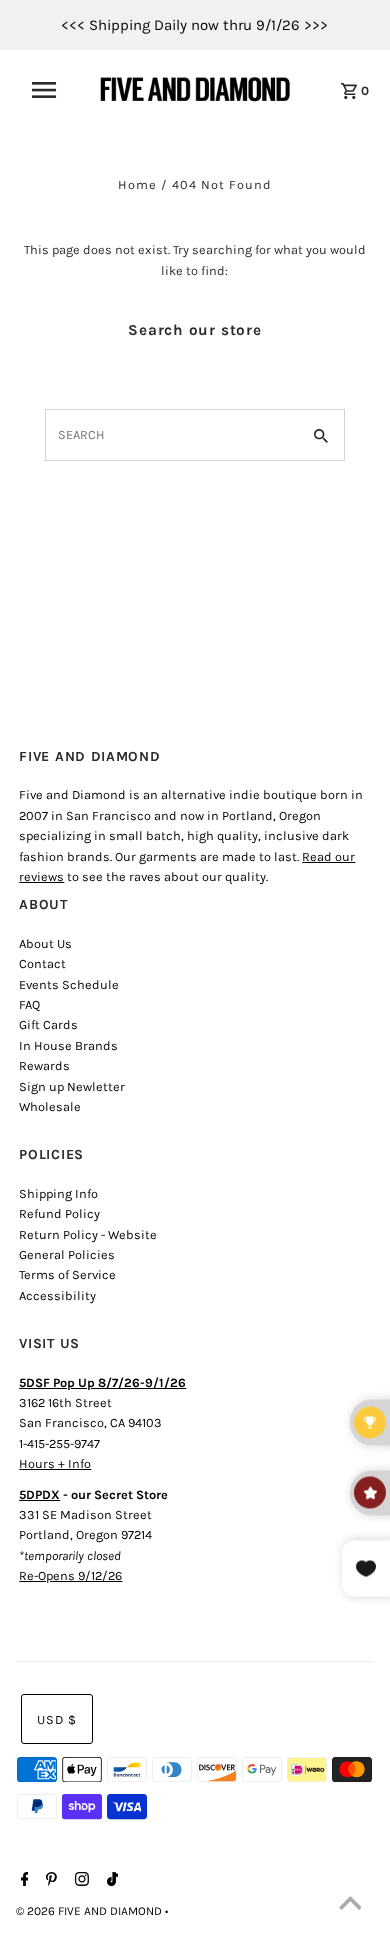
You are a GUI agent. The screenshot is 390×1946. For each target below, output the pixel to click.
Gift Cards (48, 1024)
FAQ (29, 1004)
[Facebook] (22, 1881)
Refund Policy (59, 1213)
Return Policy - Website (88, 1234)
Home (137, 184)
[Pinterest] (49, 1881)
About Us (45, 943)
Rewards (44, 1065)
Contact (42, 963)
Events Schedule (69, 984)
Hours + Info (55, 1463)
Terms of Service (67, 1274)
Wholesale (50, 1106)
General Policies (67, 1254)
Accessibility (57, 1295)
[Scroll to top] (350, 1906)
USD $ (57, 1719)
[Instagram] (79, 1881)
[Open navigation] (53, 90)
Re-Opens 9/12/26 (70, 1575)
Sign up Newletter (72, 1086)
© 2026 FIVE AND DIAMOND (90, 1911)
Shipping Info (58, 1193)
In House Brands (68, 1045)
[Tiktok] (110, 1881)
